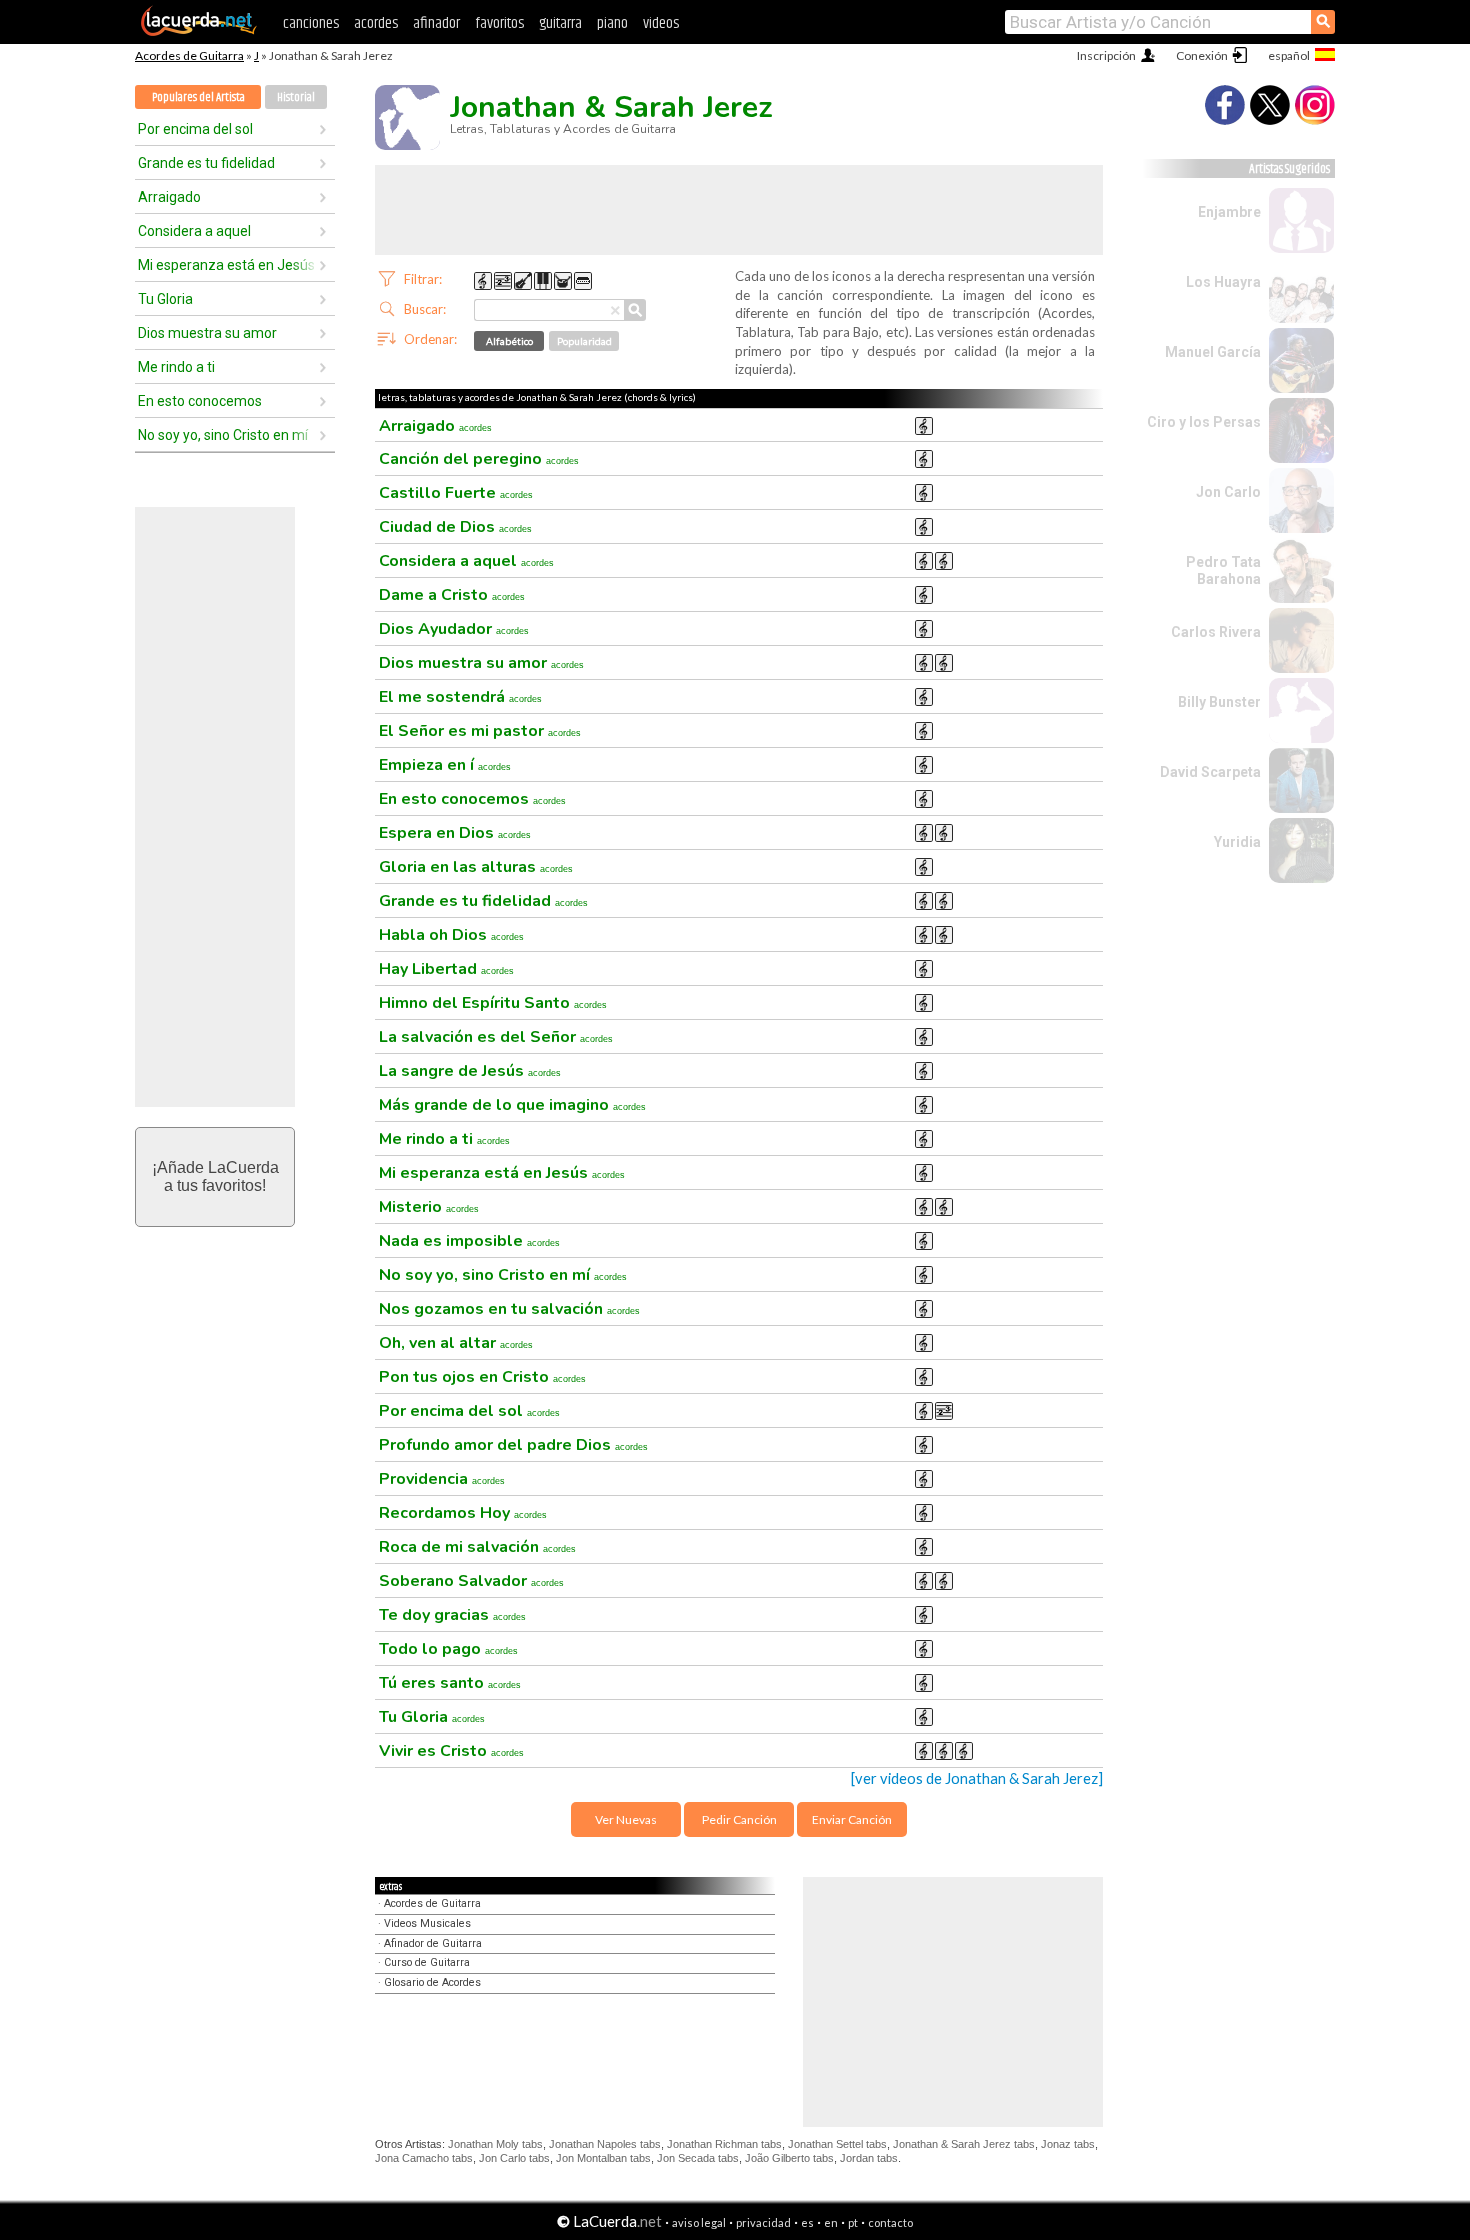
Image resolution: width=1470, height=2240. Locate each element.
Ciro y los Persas (1204, 422)
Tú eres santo (450, 1683)
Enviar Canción (852, 1819)
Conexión (1202, 55)
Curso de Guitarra (427, 1962)
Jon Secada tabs (698, 2158)
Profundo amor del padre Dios (513, 1445)
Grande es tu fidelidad (206, 163)
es (807, 2222)
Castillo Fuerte (456, 493)
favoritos (499, 23)
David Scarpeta (1210, 772)
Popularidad (584, 341)
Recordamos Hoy (463, 1513)
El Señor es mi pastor (480, 731)
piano (612, 23)
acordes (376, 23)
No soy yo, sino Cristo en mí (223, 435)
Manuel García (1213, 352)
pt (853, 2222)
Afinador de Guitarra (433, 1943)
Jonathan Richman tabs (724, 2144)
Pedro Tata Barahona (1223, 570)
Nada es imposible (469, 1241)
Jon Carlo (1228, 492)
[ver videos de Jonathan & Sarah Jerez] (977, 1778)
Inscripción (1106, 55)
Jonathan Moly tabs (495, 2144)
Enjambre (1229, 212)
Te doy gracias (452, 1615)
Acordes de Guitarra (189, 55)
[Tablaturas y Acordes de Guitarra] (199, 32)
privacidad (763, 2222)
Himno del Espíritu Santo (493, 1003)
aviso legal (699, 2222)
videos (661, 23)
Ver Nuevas (626, 1819)
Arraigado (169, 197)
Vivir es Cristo (451, 1751)
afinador (436, 23)
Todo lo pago (448, 1649)
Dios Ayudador (454, 629)
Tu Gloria (165, 299)
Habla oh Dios (451, 935)
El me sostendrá (460, 697)
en (831, 2222)
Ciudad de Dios (455, 527)
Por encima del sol (195, 129)
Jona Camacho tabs (424, 2158)
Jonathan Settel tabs (837, 2144)
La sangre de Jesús (470, 1071)
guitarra (560, 23)
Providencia (442, 1479)
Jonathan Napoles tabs (605, 2144)
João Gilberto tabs (789, 2158)
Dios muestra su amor (207, 333)
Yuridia (1237, 842)
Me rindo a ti (176, 367)
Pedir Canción (739, 1819)
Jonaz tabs (1068, 2144)
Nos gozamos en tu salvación (509, 1309)
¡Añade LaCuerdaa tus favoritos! (215, 1176)
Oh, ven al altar (456, 1343)
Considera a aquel (194, 231)
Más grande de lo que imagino (512, 1105)
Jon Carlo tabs (514, 2158)
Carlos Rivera (1216, 632)
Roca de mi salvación (477, 1547)
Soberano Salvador (471, 1581)
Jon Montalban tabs (603, 2158)
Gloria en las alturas (476, 867)
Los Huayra (1223, 282)
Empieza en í (445, 765)
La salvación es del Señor (496, 1037)
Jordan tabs (869, 2158)
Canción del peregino (479, 459)
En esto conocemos (200, 401)
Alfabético (509, 341)
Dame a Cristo (452, 595)
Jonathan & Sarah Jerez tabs (964, 2144)
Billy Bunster (1219, 702)
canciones (311, 23)
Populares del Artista (198, 97)
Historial (296, 97)
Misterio (429, 1207)
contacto (890, 2222)
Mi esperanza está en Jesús (226, 265)
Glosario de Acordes (432, 1982)
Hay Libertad (446, 969)
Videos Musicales (427, 1923)
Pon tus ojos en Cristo (482, 1377)
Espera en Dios (455, 833)
